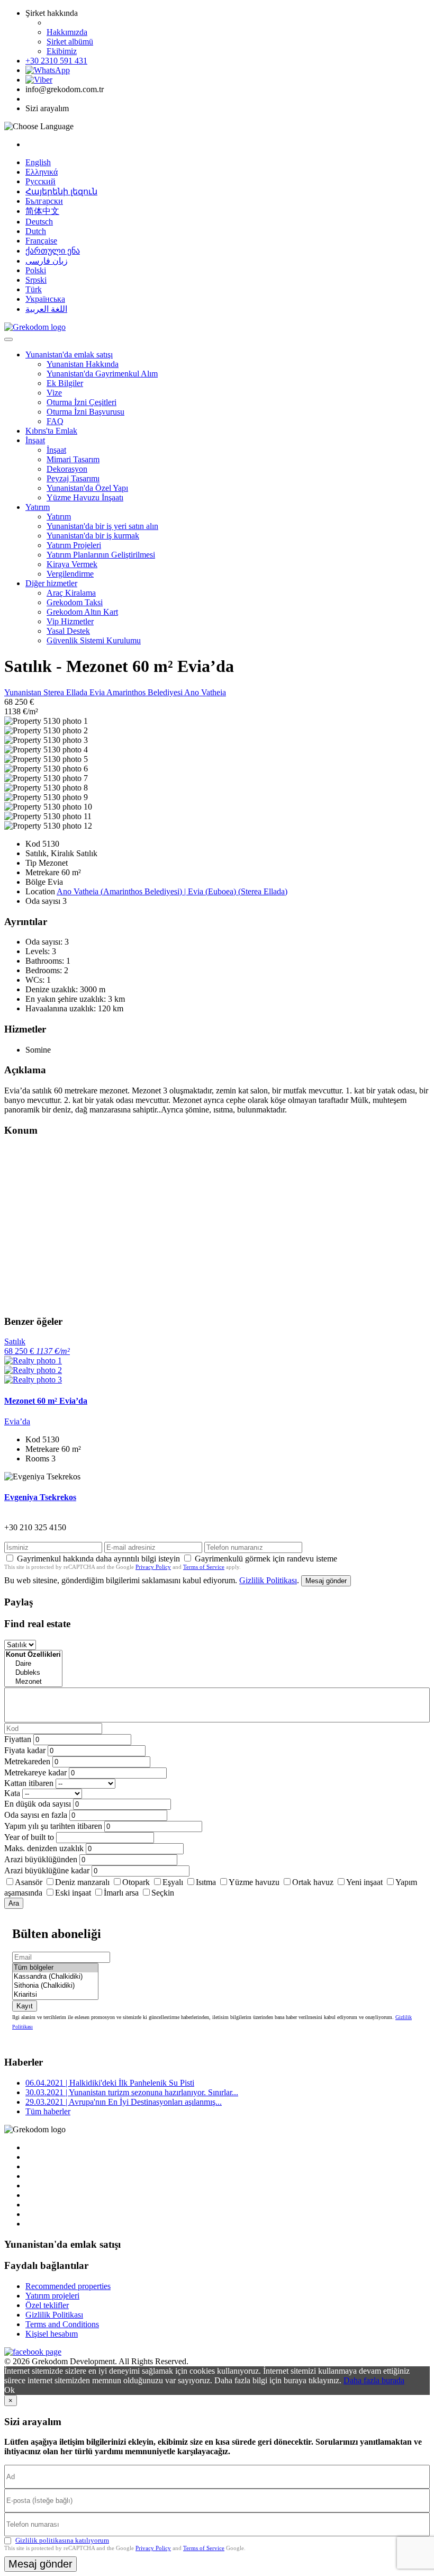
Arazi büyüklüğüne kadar (47, 1870)
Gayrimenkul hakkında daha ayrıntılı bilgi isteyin (98, 1559)
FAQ (55, 421)
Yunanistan (24, 692)
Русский (40, 181)
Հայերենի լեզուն (61, 191)
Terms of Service (204, 1567)
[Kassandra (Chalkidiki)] (55, 1977)
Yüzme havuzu (254, 1882)
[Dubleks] (33, 1673)
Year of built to (29, 1837)
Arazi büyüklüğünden (41, 1859)
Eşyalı (173, 1882)
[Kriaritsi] (55, 1995)
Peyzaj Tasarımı (73, 478)
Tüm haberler (48, 2111)
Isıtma (206, 1882)
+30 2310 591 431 (56, 61)
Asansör (29, 1882)
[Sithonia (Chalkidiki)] (55, 1986)
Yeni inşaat (364, 1882)
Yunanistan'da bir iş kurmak (93, 536)
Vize (54, 393)
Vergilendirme (70, 574)
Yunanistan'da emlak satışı (69, 354)
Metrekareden (27, 1761)
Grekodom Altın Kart (82, 612)
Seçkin (163, 1893)
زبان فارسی (47, 261)
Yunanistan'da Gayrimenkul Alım (102, 374)
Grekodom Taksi (75, 602)
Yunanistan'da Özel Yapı (87, 488)
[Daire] (33, 1664)
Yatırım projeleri (52, 2296)
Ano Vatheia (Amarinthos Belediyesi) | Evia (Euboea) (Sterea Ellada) (172, 891)
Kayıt (25, 2006)
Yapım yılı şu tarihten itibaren (53, 1826)
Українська (45, 299)
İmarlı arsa (121, 1893)
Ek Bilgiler (65, 383)
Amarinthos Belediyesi (145, 692)
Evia (98, 692)
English (38, 162)
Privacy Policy (153, 1567)
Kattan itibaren (29, 1783)
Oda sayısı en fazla (36, 1815)
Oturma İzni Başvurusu (85, 412)
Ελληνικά (42, 172)
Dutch (36, 231)
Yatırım (38, 507)
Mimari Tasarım (73, 459)
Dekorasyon (67, 469)
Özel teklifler (47, 2305)
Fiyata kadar (25, 1750)
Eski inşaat (73, 1893)
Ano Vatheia (205, 692)
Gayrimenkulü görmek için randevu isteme (266, 1559)
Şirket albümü (70, 42)
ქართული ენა (53, 251)
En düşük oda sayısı (38, 1804)
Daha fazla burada (374, 2380)
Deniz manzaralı (82, 1882)
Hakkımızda (67, 32)
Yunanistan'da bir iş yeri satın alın (102, 526)
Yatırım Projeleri (74, 545)
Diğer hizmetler (51, 583)
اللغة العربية (46, 309)
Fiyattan (19, 1739)
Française (41, 241)
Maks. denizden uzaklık (44, 1848)
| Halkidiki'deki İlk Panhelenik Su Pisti (110, 2083)
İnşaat (35, 440)
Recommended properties (68, 2286)
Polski (36, 270)
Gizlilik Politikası (268, 1580)
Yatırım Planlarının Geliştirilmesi (101, 555)
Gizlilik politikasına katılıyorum (62, 2540)
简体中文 (42, 211)
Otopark (136, 1882)
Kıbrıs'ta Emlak (51, 431)
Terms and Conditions (62, 2324)
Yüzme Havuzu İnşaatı (85, 497)
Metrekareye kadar (35, 1772)
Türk (34, 289)
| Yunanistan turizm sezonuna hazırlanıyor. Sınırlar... (132, 2092)
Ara (14, 1903)
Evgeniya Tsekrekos (40, 1497)
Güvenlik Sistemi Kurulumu (94, 640)
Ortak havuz (313, 1882)
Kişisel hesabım (52, 2334)
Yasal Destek (68, 631)
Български (44, 201)
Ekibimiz (62, 51)
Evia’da (17, 1421)
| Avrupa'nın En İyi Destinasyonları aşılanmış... (124, 2102)
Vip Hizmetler (70, 621)
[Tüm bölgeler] (55, 1968)
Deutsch (39, 222)
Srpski (36, 280)
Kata (12, 1793)
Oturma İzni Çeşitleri (82, 402)
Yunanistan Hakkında (83, 364)
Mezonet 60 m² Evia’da (46, 1401)
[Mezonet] (33, 1682)
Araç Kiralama (71, 593)
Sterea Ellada (66, 692)
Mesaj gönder (326, 1581)
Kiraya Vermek (72, 564)
